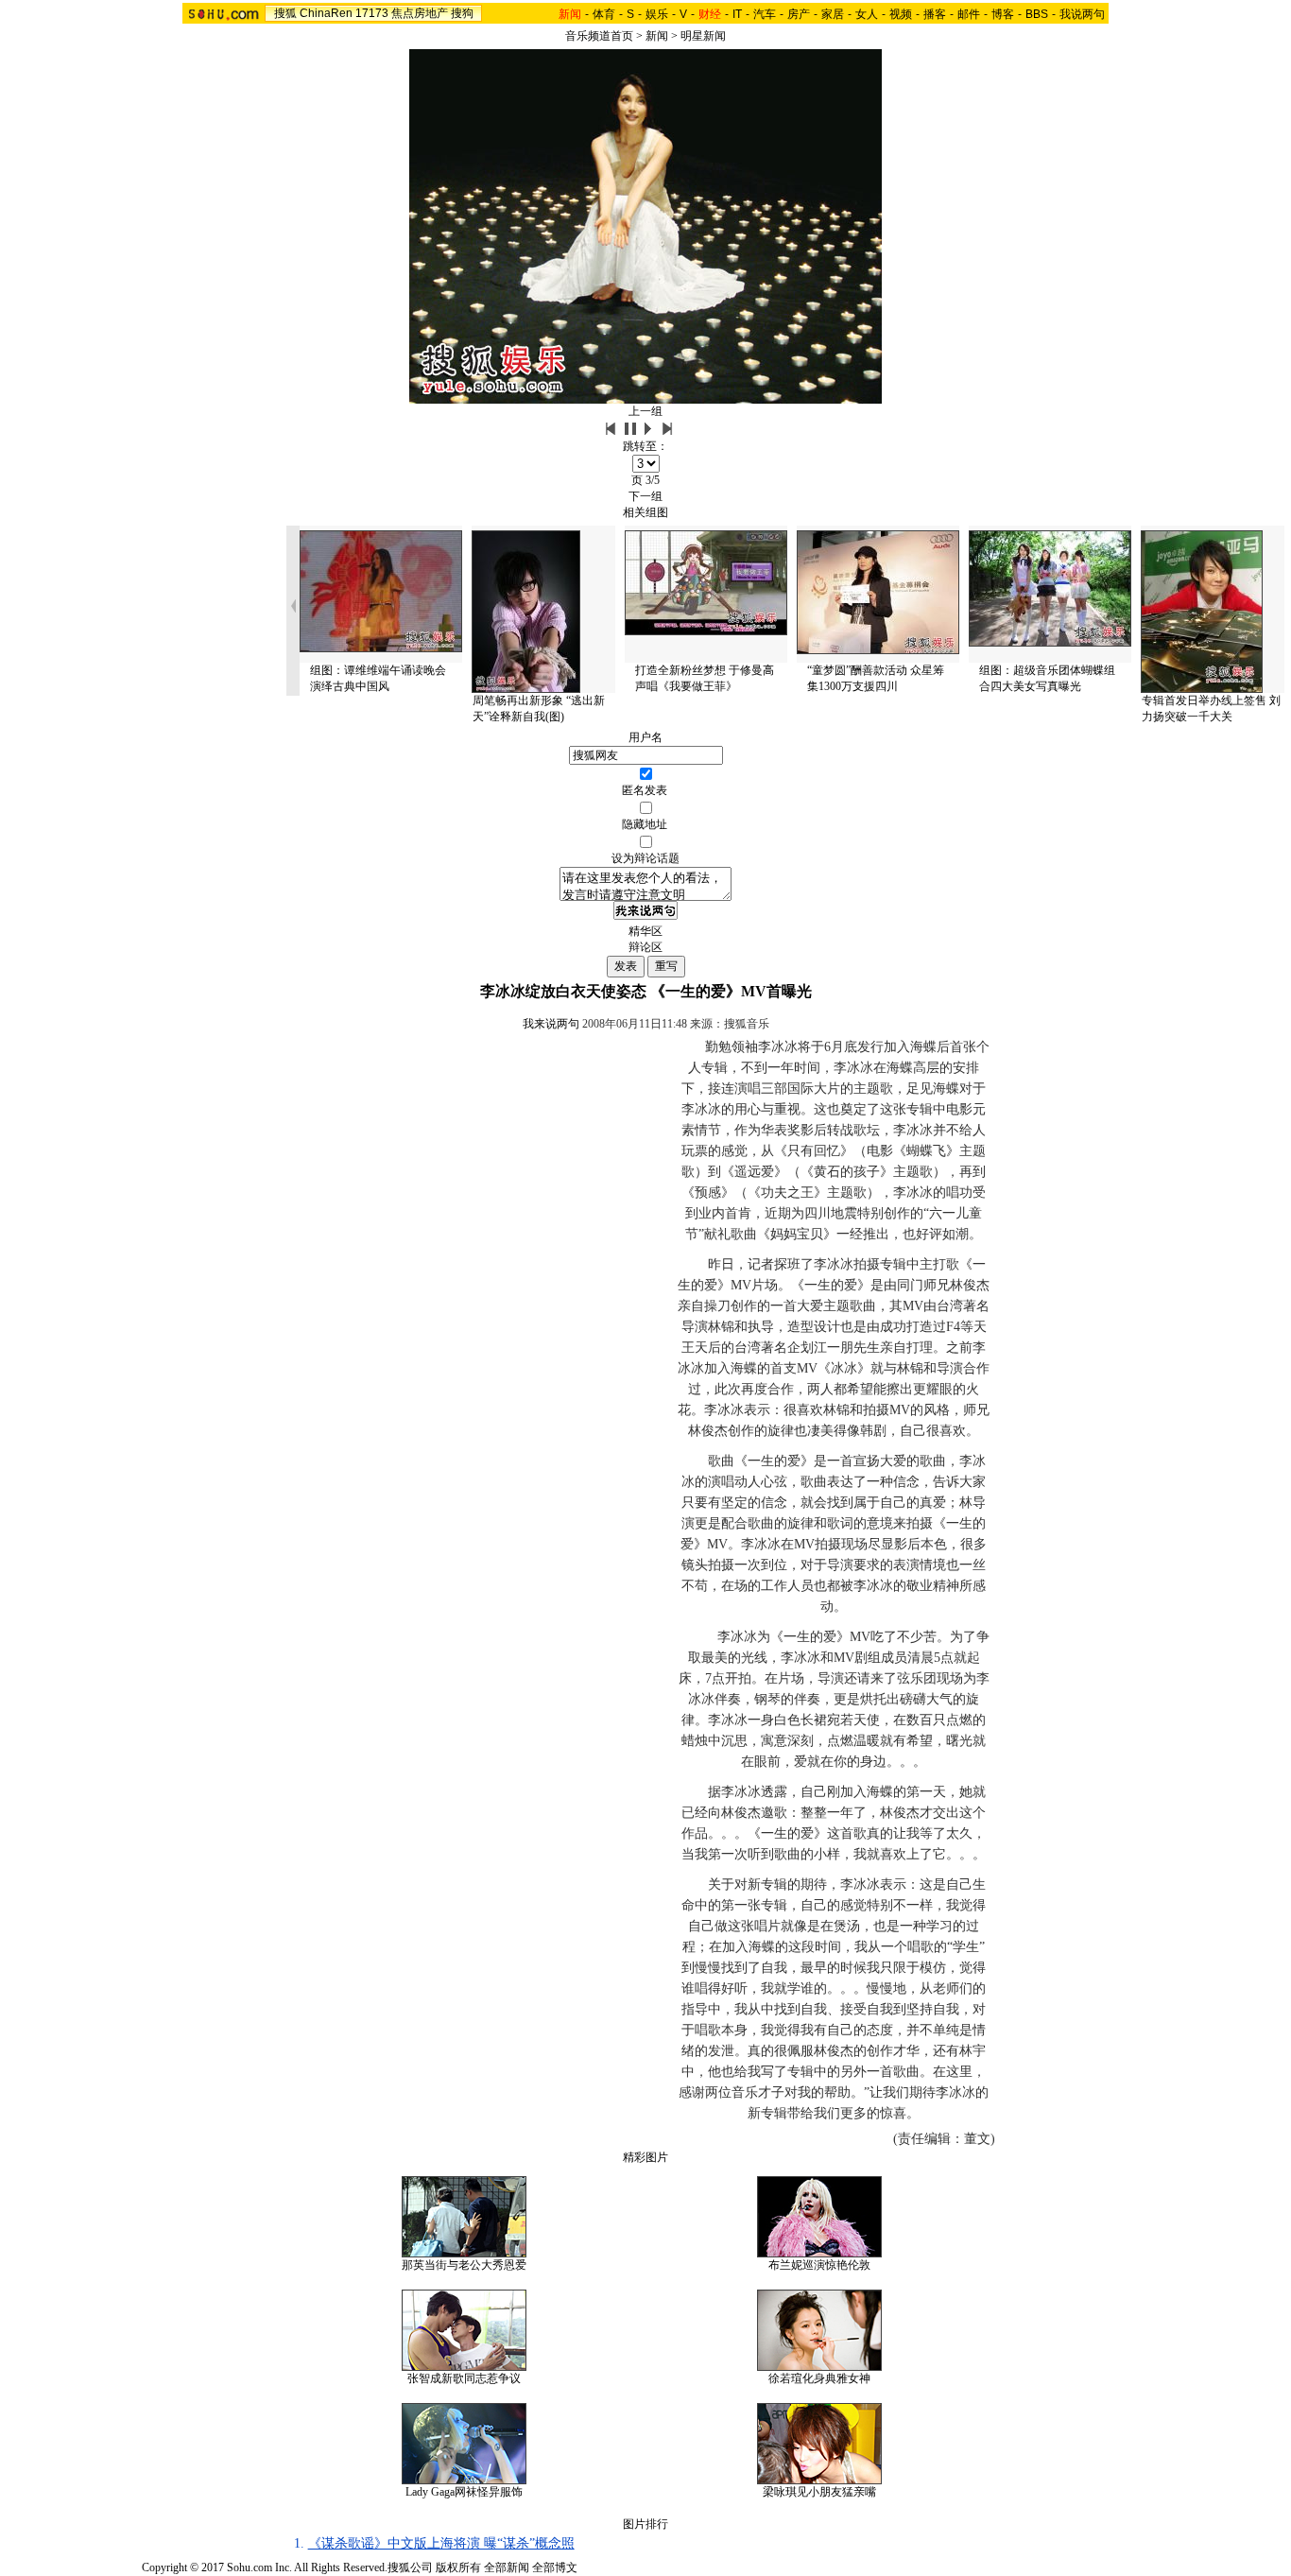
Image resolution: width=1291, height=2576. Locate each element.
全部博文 (555, 2567)
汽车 (765, 14)
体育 (604, 14)
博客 (1003, 14)
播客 (935, 14)
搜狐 (285, 13)
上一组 (645, 411)
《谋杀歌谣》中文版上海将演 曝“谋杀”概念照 (441, 2543)
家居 (833, 14)
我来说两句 (551, 1024)
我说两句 (1082, 14)
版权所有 (458, 2567)
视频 (901, 14)
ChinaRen (326, 13)
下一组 (645, 496)
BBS (1037, 14)
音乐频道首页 (599, 36)
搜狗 (462, 13)
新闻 (657, 36)
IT (737, 14)
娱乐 (657, 14)
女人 (867, 14)
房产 (799, 14)
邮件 (969, 14)
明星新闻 (703, 36)
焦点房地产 (420, 13)
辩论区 (645, 947)
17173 (372, 13)
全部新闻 (507, 2567)
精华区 (645, 931)
